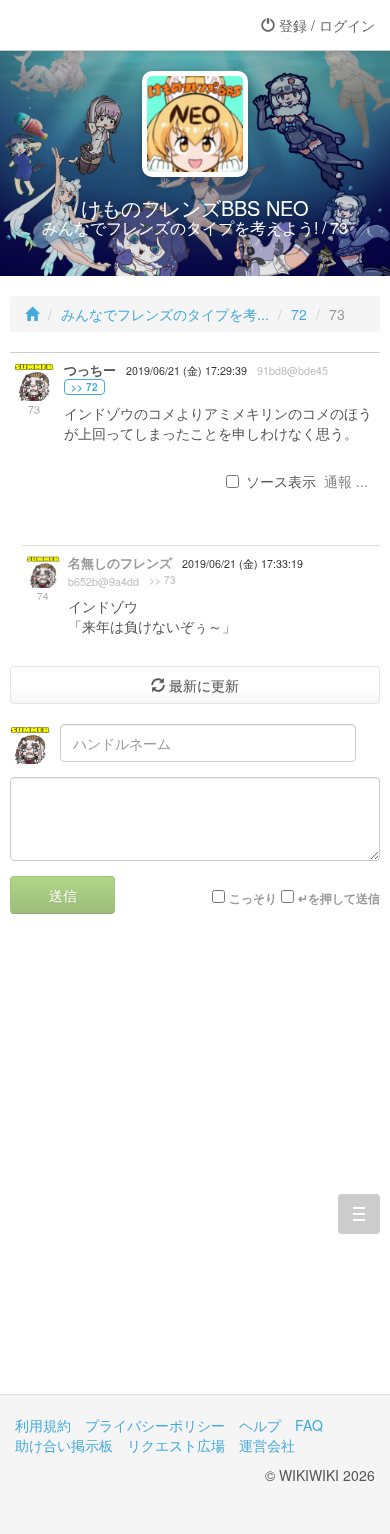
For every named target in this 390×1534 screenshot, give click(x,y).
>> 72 (84, 387)
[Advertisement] (195, 1169)
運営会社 (267, 1445)
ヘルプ (260, 1425)
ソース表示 (281, 481)
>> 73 (162, 580)
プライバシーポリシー (155, 1425)
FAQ (309, 1425)
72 (299, 314)
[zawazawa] (95, 25)
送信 (63, 895)
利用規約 (43, 1425)
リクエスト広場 (176, 1445)
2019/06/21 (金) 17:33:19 (242, 563)
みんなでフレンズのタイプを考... (165, 314)
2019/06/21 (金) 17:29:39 (186, 370)
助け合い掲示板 (64, 1445)
